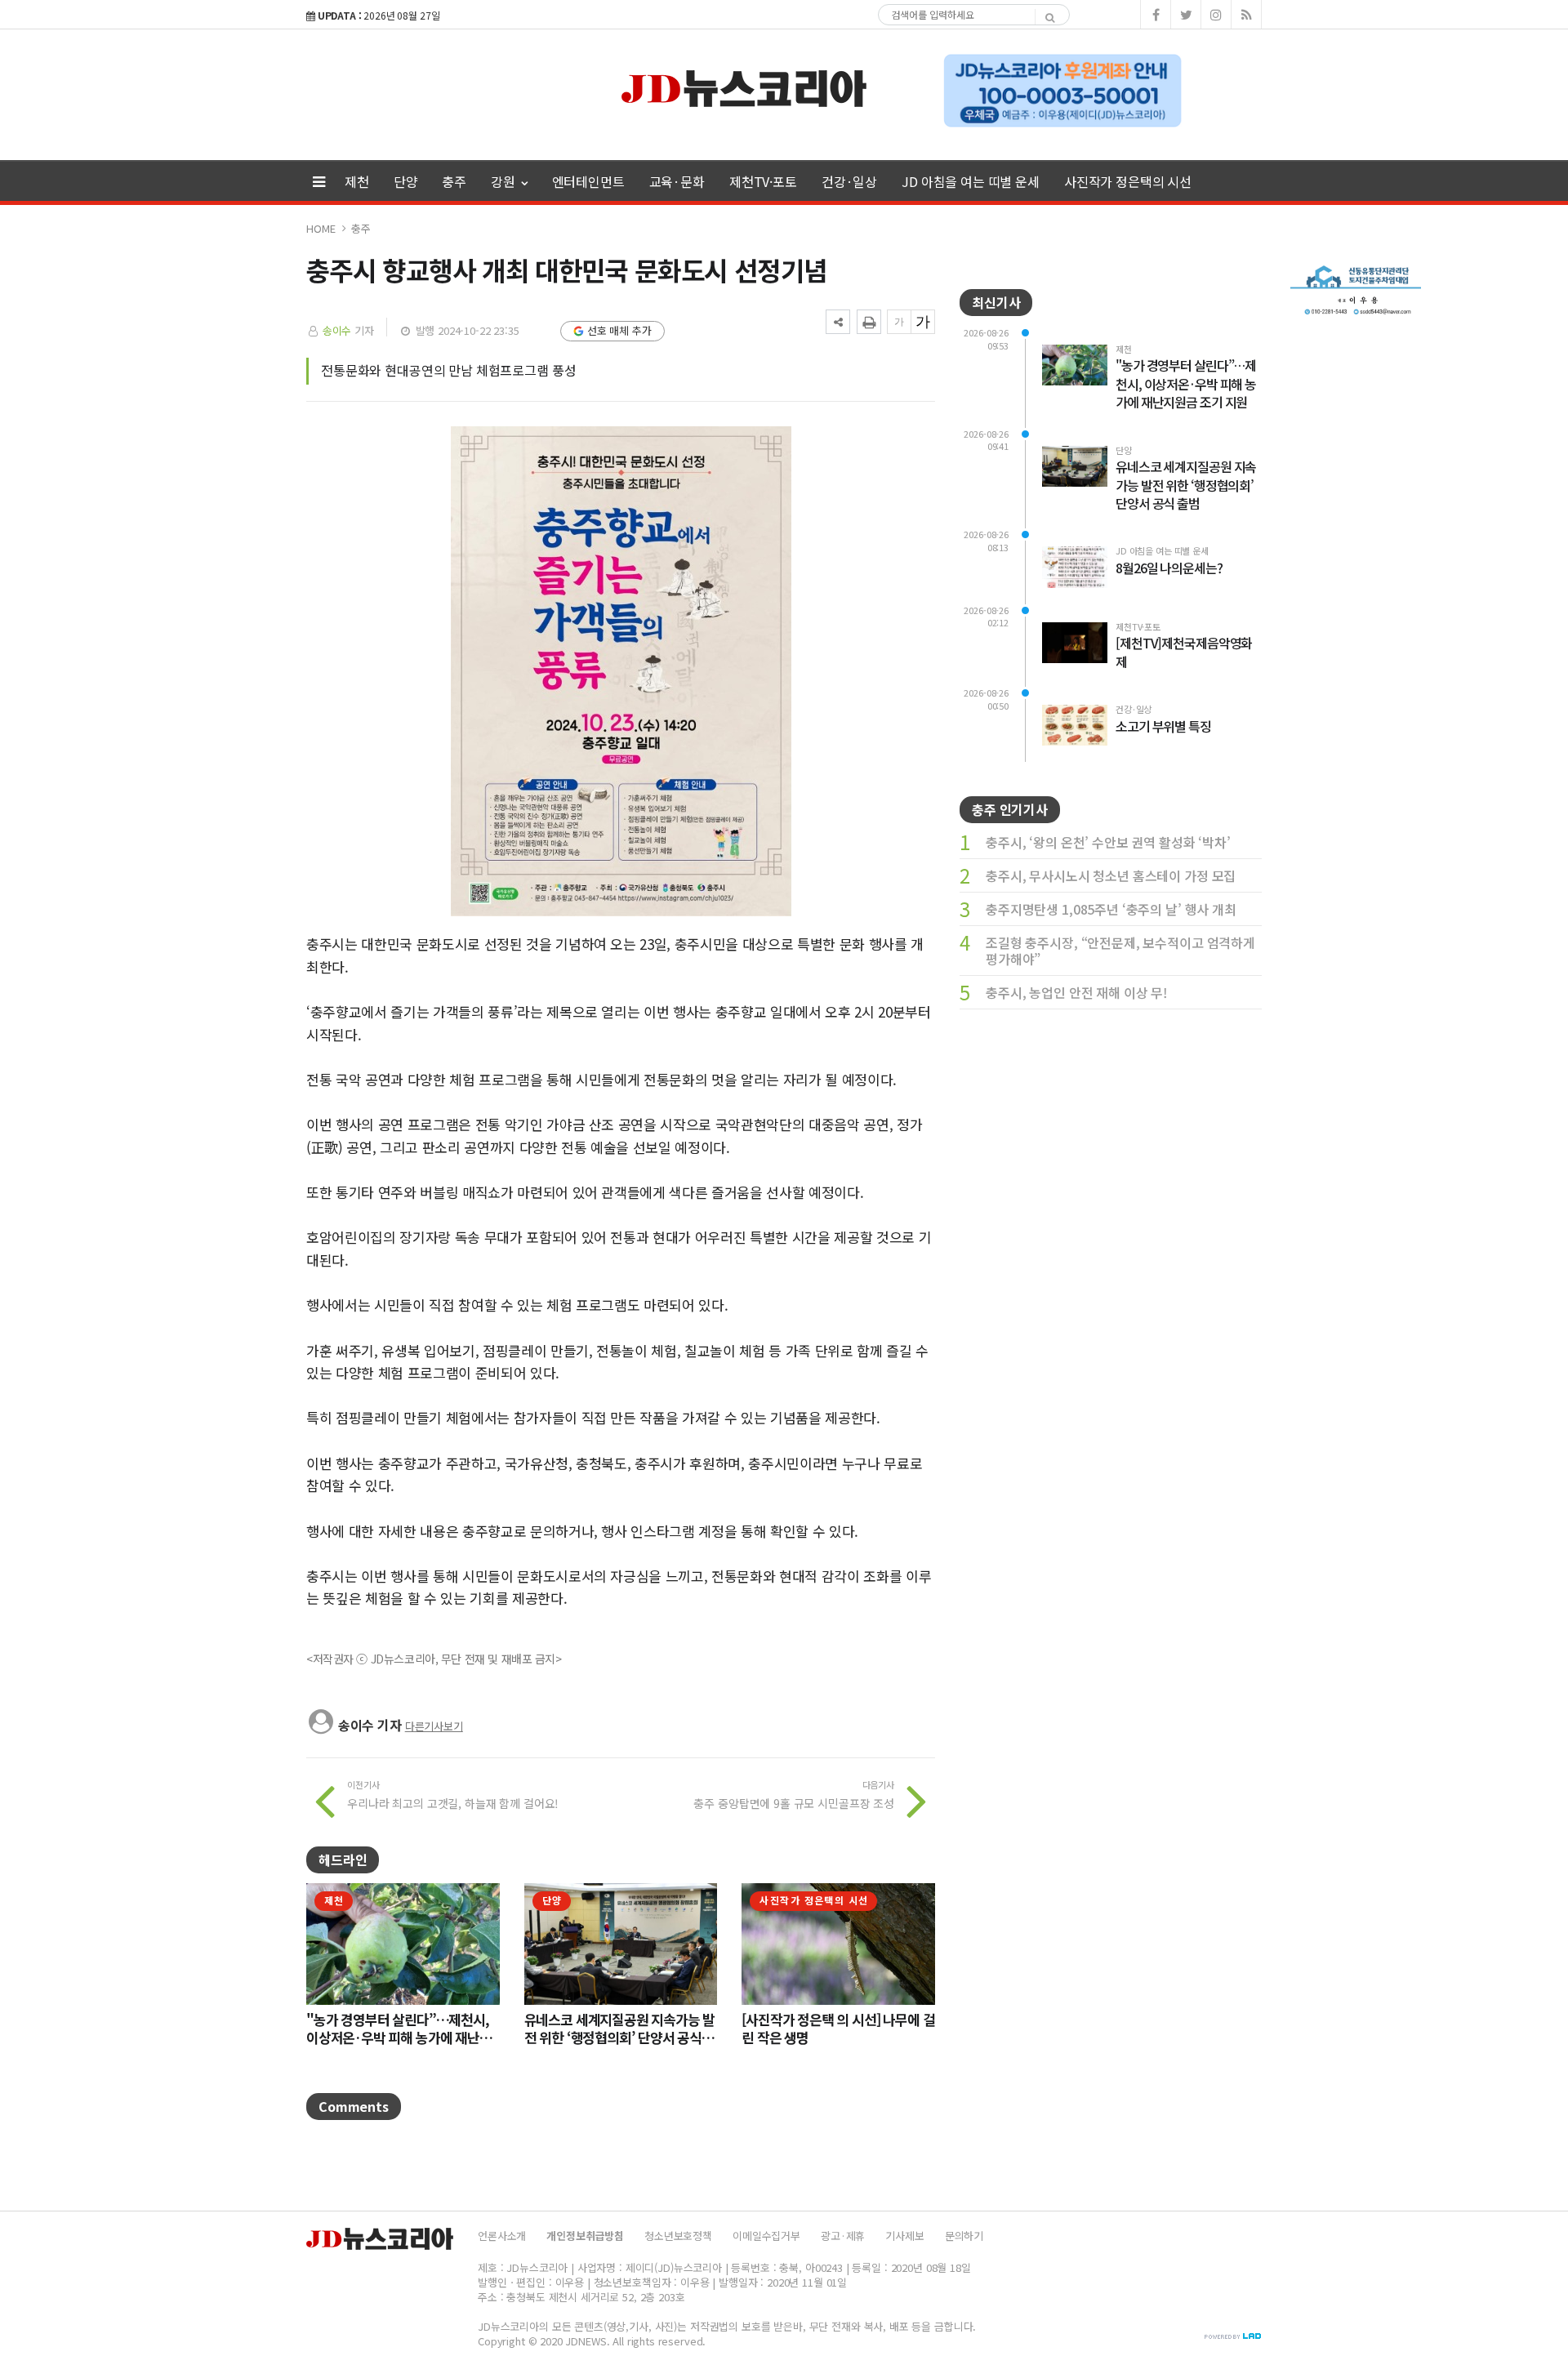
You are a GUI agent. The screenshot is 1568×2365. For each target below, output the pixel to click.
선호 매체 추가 (619, 330)
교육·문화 (677, 181)
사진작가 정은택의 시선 (1128, 181)
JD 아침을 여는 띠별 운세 (971, 181)
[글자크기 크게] (923, 322)
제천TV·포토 (763, 181)
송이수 (339, 330)
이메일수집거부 (766, 2236)
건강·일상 (849, 181)
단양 (406, 181)
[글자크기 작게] (899, 322)
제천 (357, 181)
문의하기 (964, 2236)
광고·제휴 (843, 2236)
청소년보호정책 (678, 2236)
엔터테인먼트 (588, 181)
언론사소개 (502, 2236)
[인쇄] (869, 322)
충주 (454, 181)
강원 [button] (505, 181)
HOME (321, 228)
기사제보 (904, 2236)
